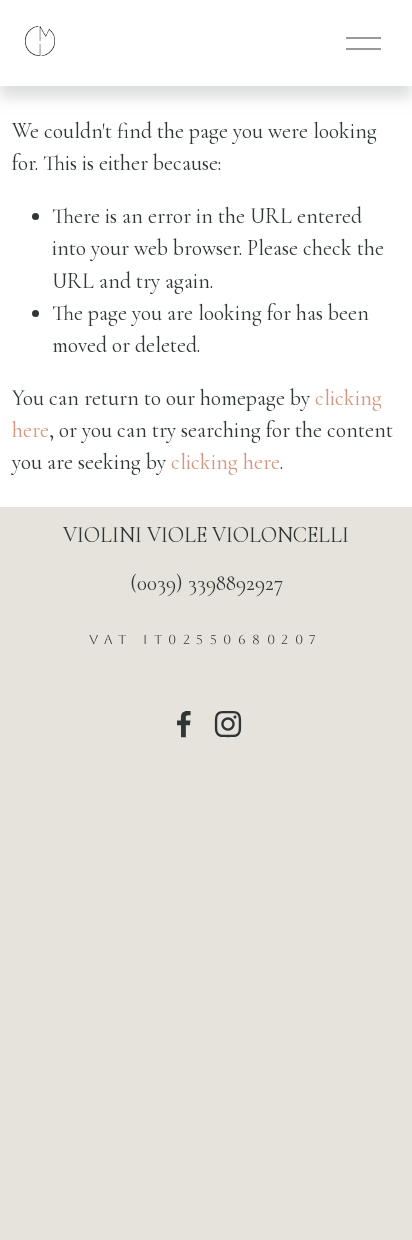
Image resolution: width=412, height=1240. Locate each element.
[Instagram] (228, 724)
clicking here (225, 462)
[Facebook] (184, 724)
